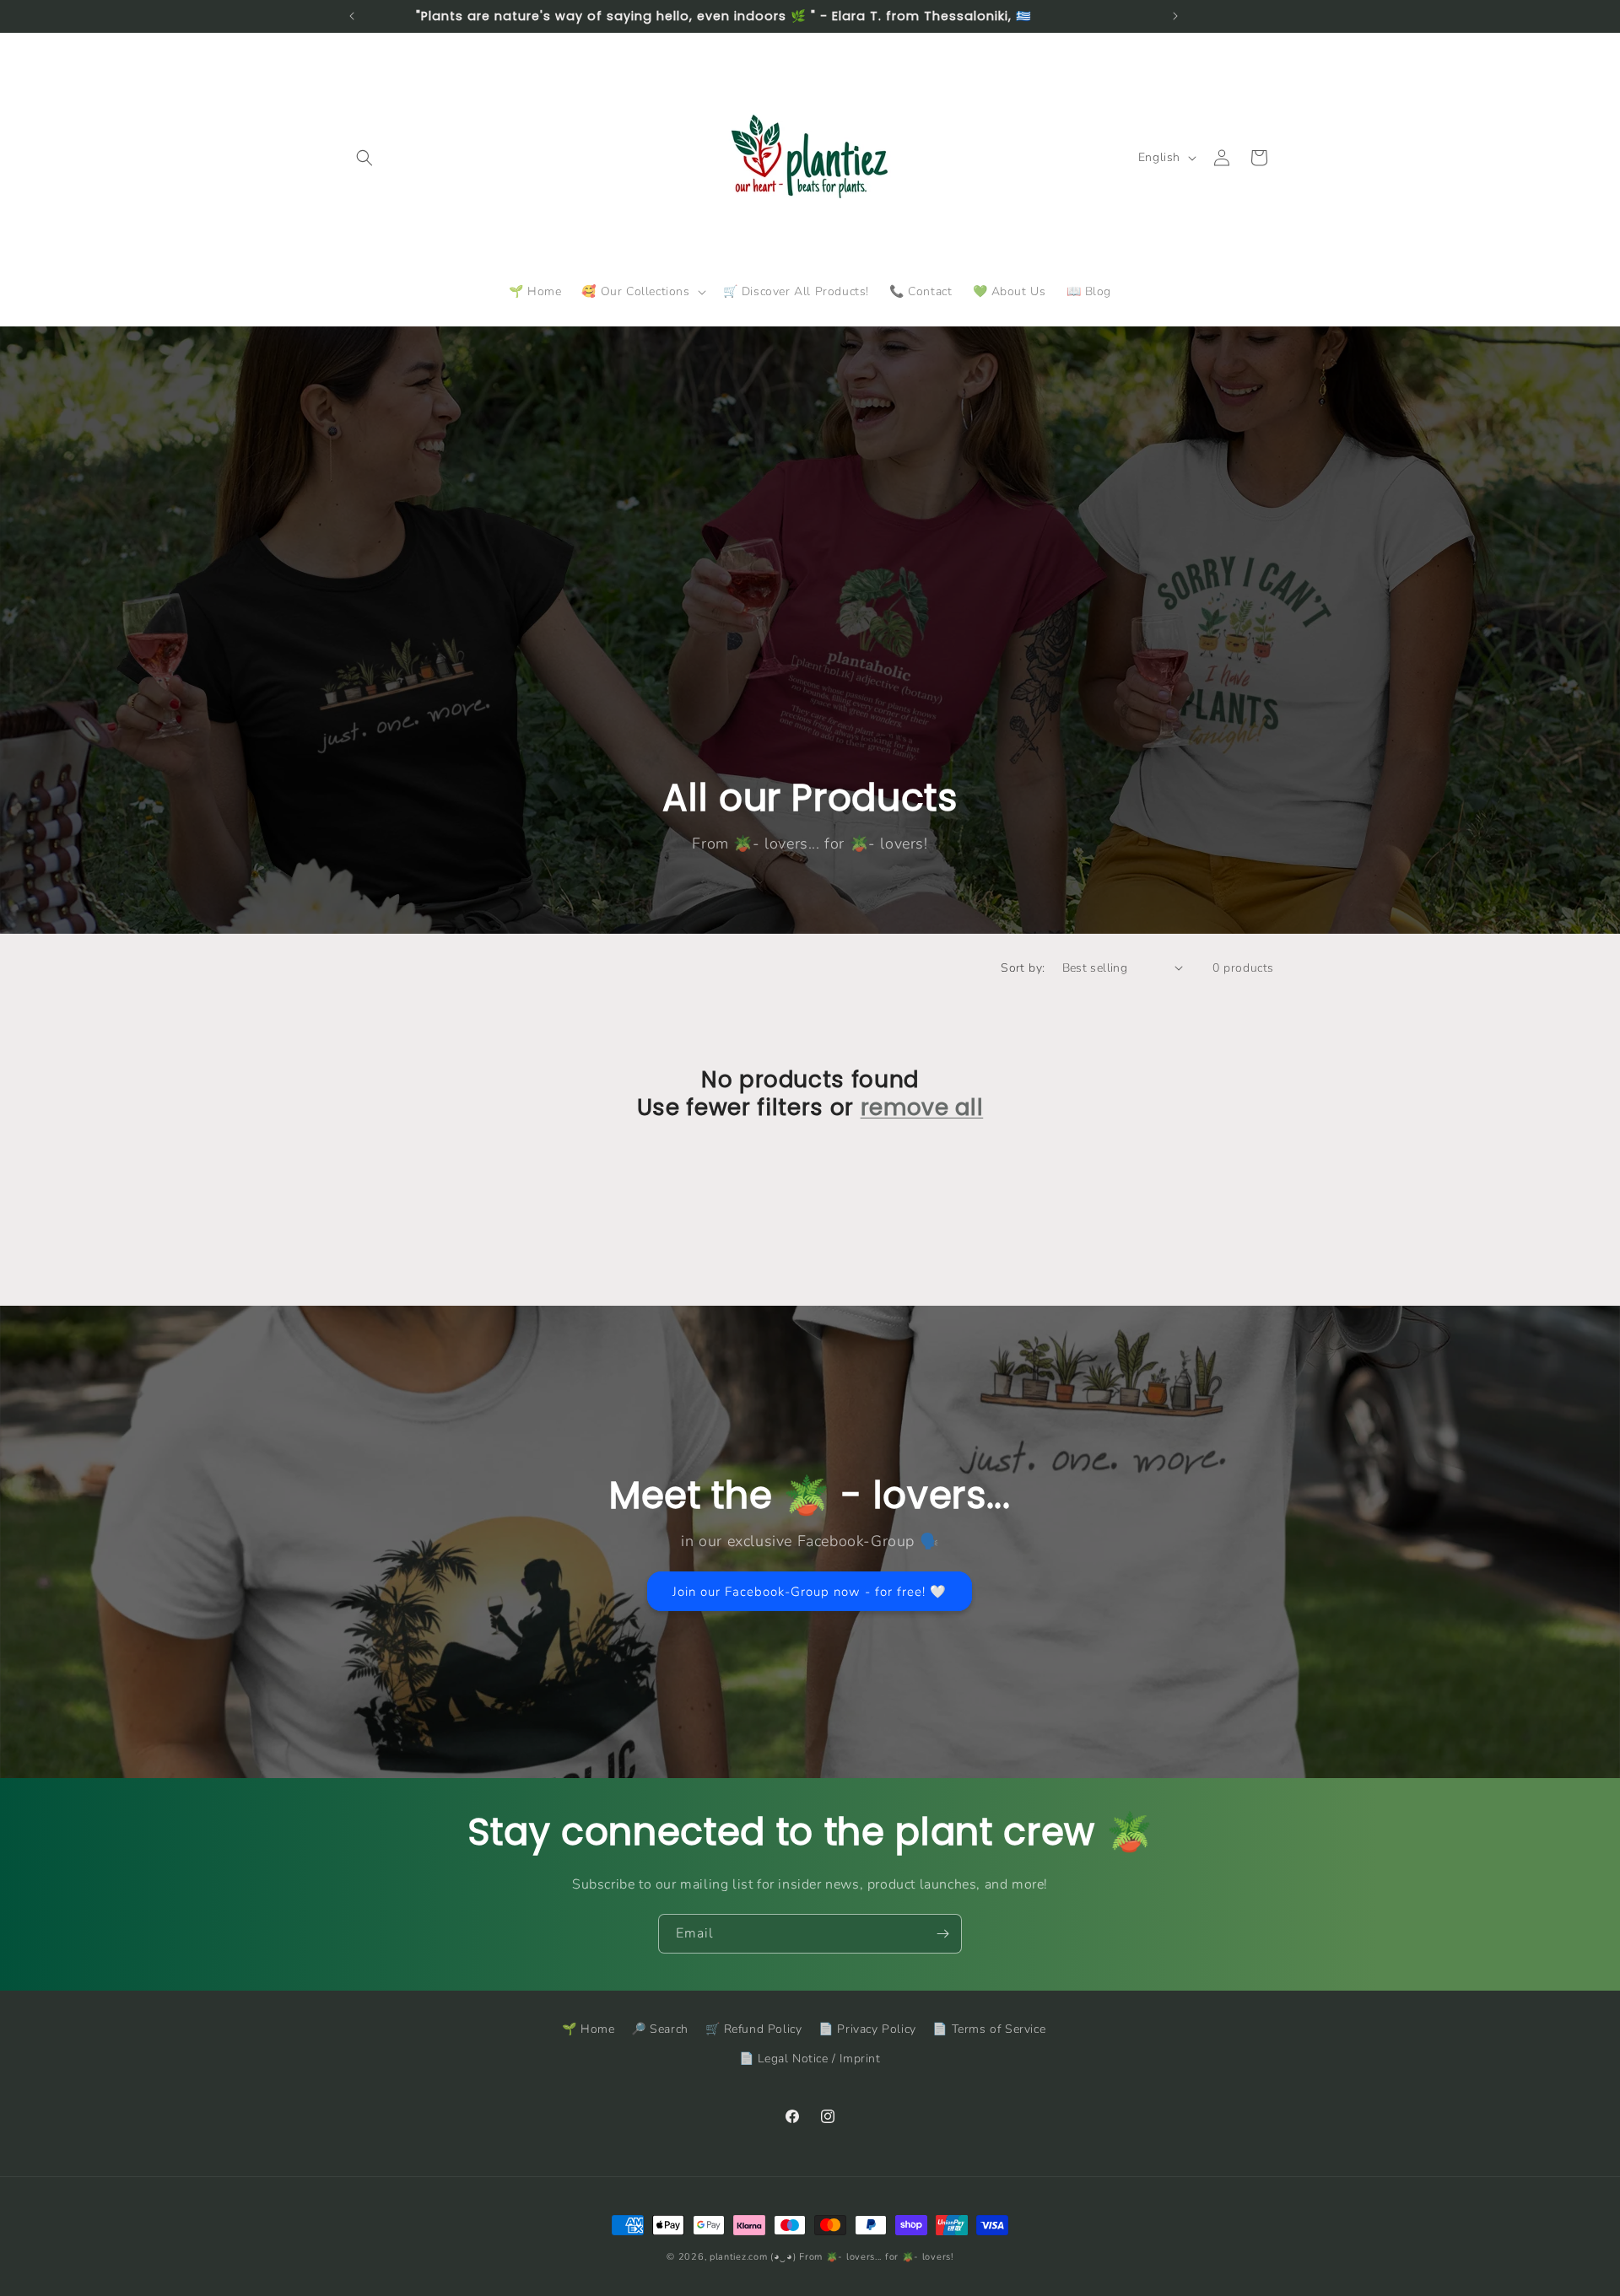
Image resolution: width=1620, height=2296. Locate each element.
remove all (922, 1108)
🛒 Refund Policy (754, 2029)
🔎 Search (660, 2029)
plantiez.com (738, 2257)
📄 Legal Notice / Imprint (810, 2059)
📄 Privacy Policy (867, 2029)
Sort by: (1023, 968)
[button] (364, 158)
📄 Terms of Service (989, 2029)
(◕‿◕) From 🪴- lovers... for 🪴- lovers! (862, 2257)
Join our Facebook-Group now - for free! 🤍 (810, 1592)
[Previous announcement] (352, 16)
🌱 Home (589, 2029)
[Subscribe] (942, 1934)
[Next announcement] (1175, 16)
